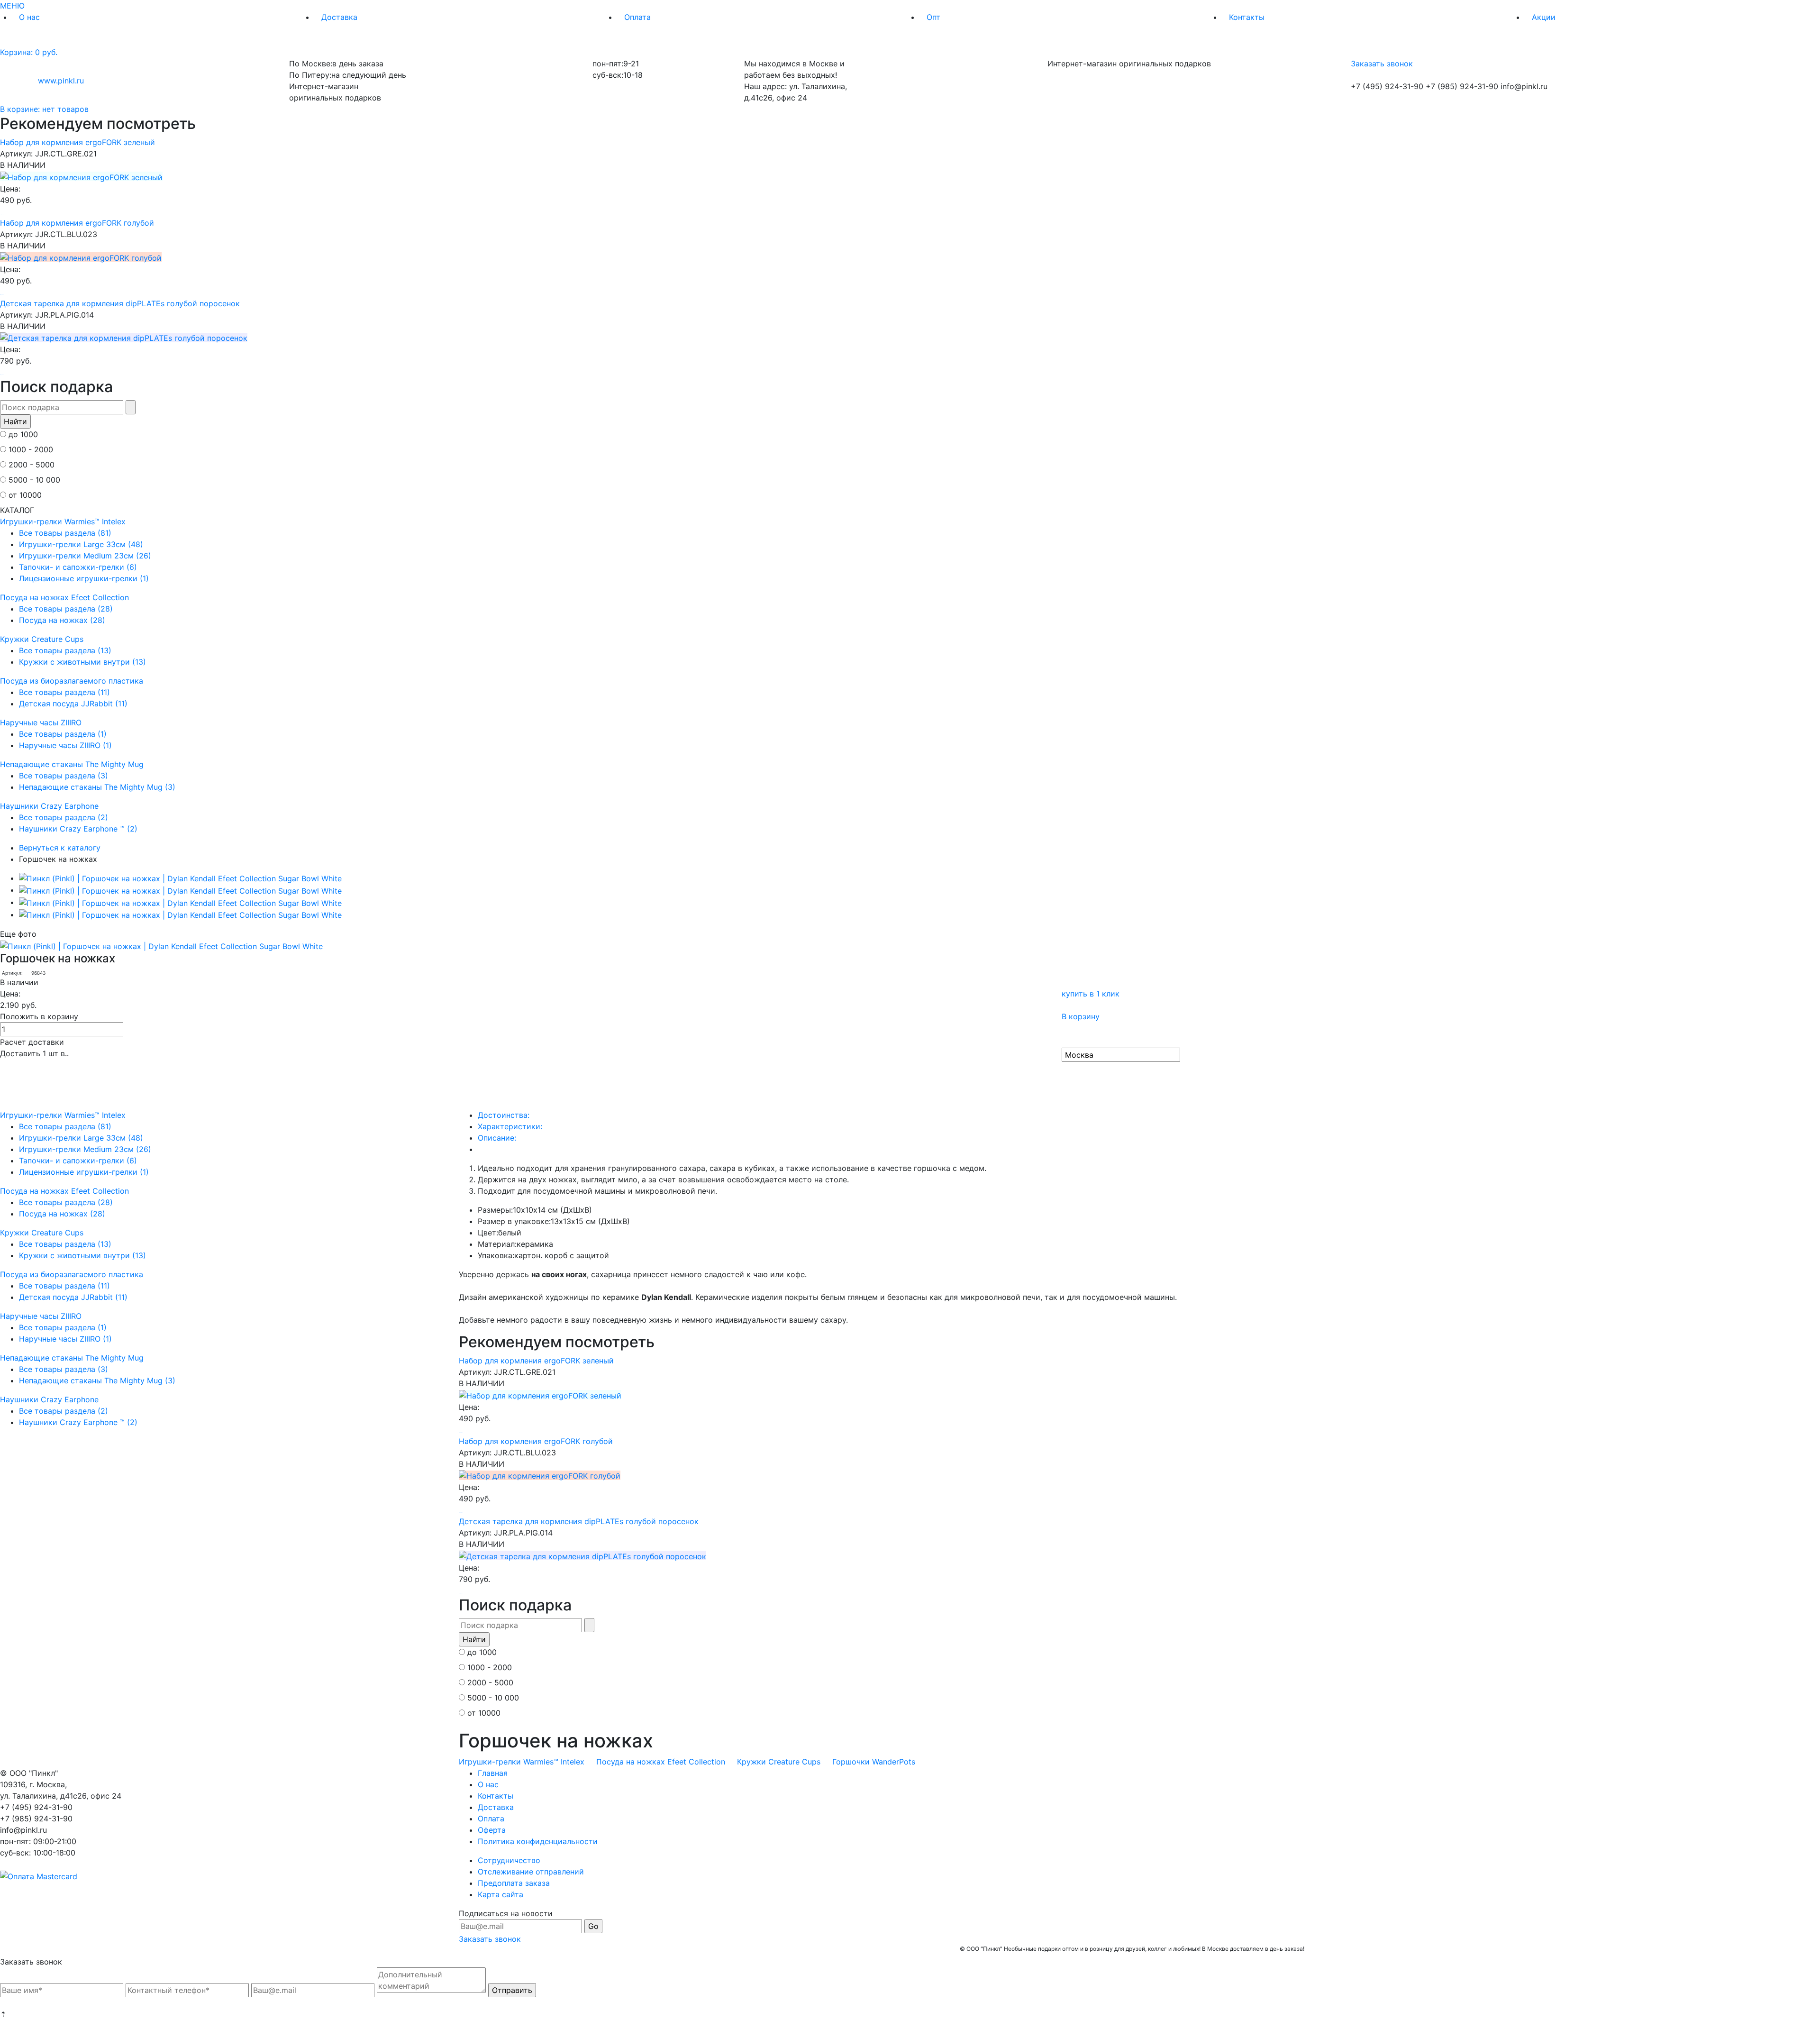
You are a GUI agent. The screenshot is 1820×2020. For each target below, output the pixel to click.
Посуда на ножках (62, 620)
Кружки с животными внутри (82, 662)
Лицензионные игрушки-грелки (84, 578)
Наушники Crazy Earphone (49, 806)
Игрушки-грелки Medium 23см (85, 556)
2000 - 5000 (32, 465)
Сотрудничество (509, 1860)
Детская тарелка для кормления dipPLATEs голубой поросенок (120, 303)
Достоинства (504, 1115)
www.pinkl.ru (61, 81)
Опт (933, 17)
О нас (29, 17)
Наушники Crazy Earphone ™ (78, 829)
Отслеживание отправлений (531, 1872)
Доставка (339, 17)
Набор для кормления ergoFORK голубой (77, 223)
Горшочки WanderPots (874, 1762)
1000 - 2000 (31, 449)
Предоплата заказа (514, 1883)
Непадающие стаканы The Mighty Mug (72, 764)
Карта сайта (500, 1894)
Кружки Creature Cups (42, 639)
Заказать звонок (1382, 64)
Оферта (492, 1830)
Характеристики (510, 1126)
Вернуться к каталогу (60, 848)
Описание (497, 1138)
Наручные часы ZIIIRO (41, 722)
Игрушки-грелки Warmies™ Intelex (63, 521)
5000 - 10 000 (34, 480)
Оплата (637, 17)
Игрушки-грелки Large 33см (81, 544)
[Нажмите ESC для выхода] (180, 878)
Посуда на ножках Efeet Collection (64, 597)
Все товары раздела (65, 533)
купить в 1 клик (1091, 994)
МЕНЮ (12, 6)
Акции (1544, 17)
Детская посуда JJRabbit (73, 704)
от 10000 (25, 495)
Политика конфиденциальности (538, 1841)
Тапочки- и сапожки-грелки (78, 567)
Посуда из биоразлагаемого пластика (72, 681)
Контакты (1247, 17)
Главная (493, 1773)
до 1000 (23, 434)
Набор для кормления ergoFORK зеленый (77, 142)
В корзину (1081, 1016)
